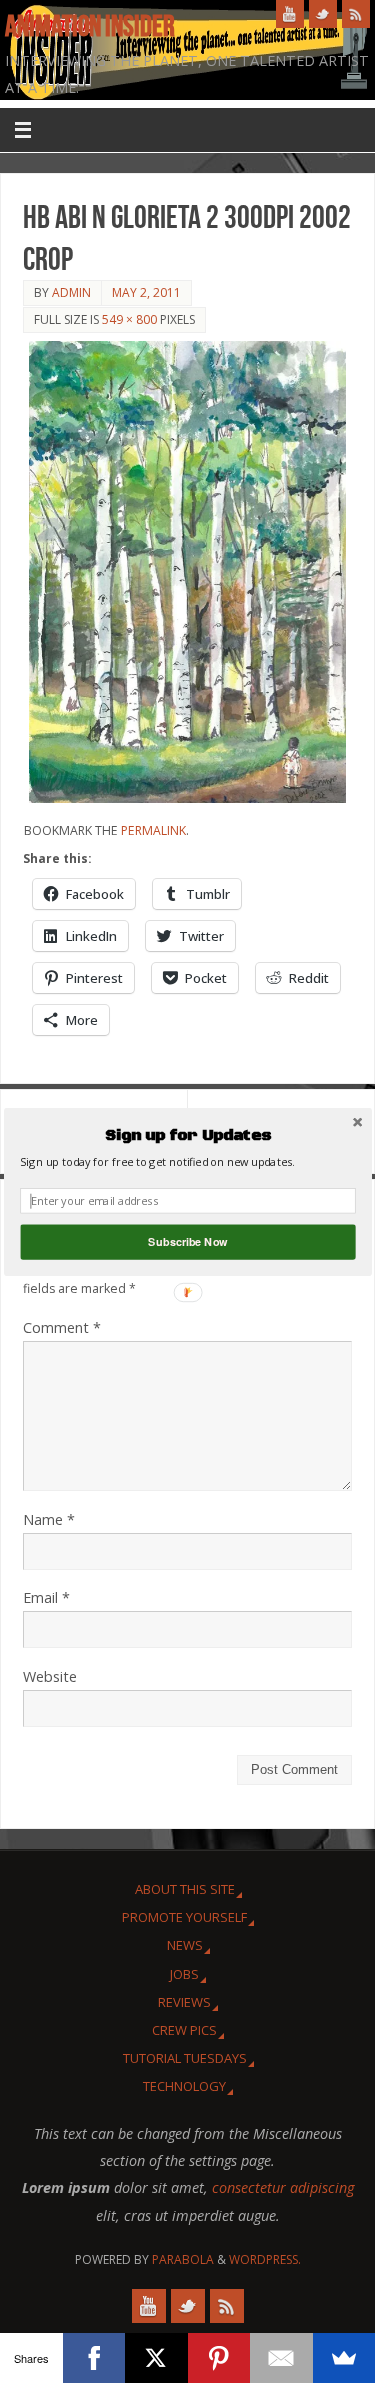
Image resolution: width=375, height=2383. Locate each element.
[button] (187, 1135)
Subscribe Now (187, 1241)
